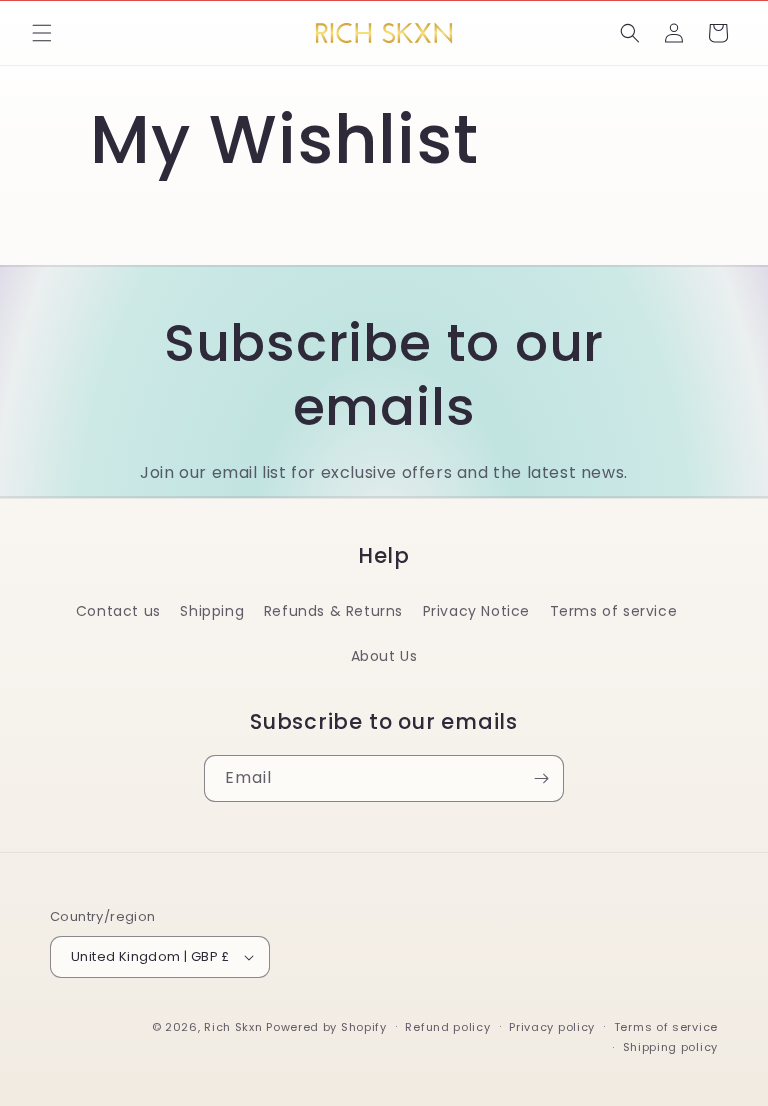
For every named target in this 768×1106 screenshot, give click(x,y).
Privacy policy (552, 1027)
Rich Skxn (235, 1027)
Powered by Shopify (326, 1027)
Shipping (212, 611)
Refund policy (447, 1027)
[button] (42, 33)
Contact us (118, 611)
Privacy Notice (476, 611)
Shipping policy (671, 1047)
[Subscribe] (541, 778)
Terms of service (614, 611)
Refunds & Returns (333, 611)
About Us (384, 656)
